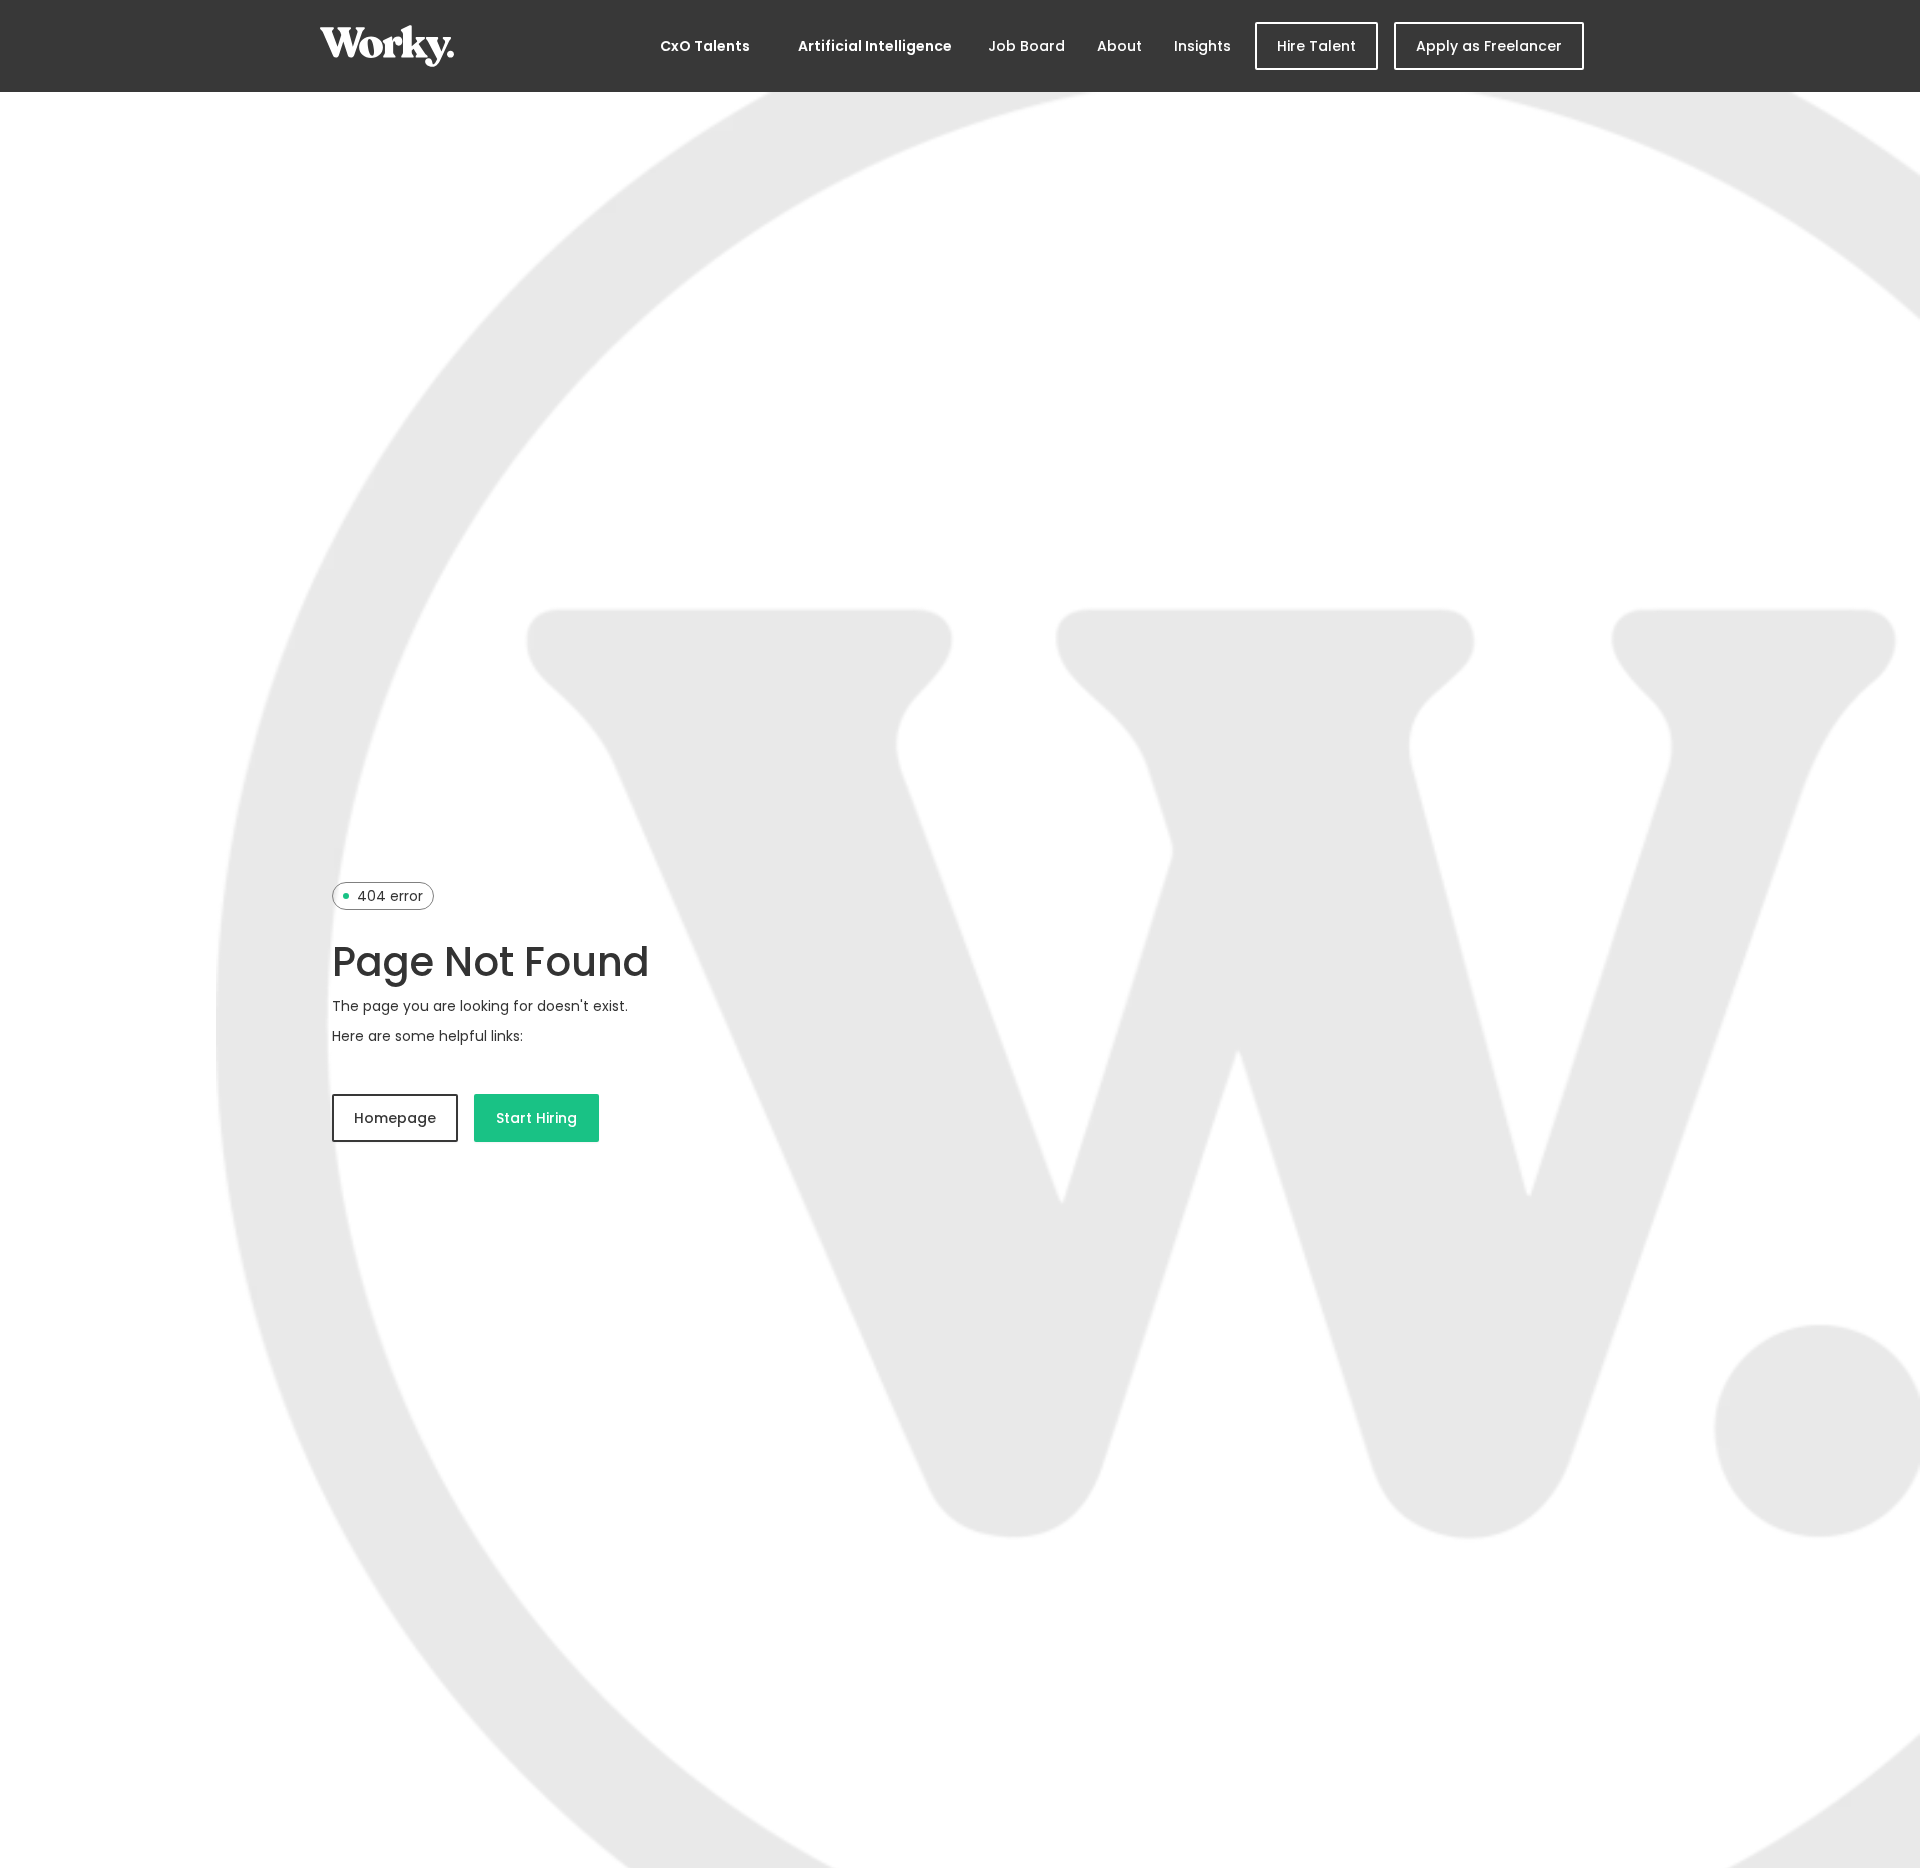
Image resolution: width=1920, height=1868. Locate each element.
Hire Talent (1316, 46)
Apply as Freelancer (1489, 46)
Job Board (1026, 46)
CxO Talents (705, 46)
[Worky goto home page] (387, 46)
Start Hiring (536, 1118)
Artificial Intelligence (875, 46)
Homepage (395, 1118)
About (1119, 46)
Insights (1202, 46)
